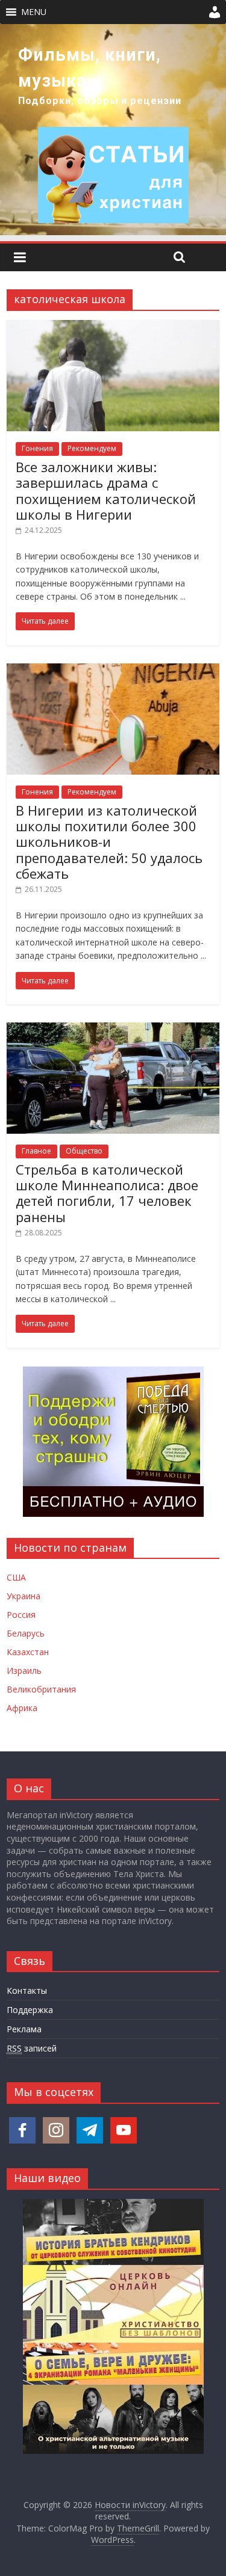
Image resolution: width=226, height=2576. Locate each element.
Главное (36, 1151)
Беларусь (26, 1633)
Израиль (24, 1671)
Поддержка (30, 2010)
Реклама (24, 2029)
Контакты (27, 1990)
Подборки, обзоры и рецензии (100, 101)
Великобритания (41, 1689)
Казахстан (28, 1652)
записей (32, 2048)
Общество (84, 1151)
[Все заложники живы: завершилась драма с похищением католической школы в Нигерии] (113, 327)
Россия (21, 1615)
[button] (34, 12)
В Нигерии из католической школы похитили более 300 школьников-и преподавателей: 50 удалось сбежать (109, 842)
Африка (22, 1708)
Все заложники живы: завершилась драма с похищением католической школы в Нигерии (106, 490)
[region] (113, 130)
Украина (24, 1596)
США (16, 1577)
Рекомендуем (92, 448)
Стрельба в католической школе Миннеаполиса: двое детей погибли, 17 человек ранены (107, 1193)
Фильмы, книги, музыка (89, 68)
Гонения (37, 448)
